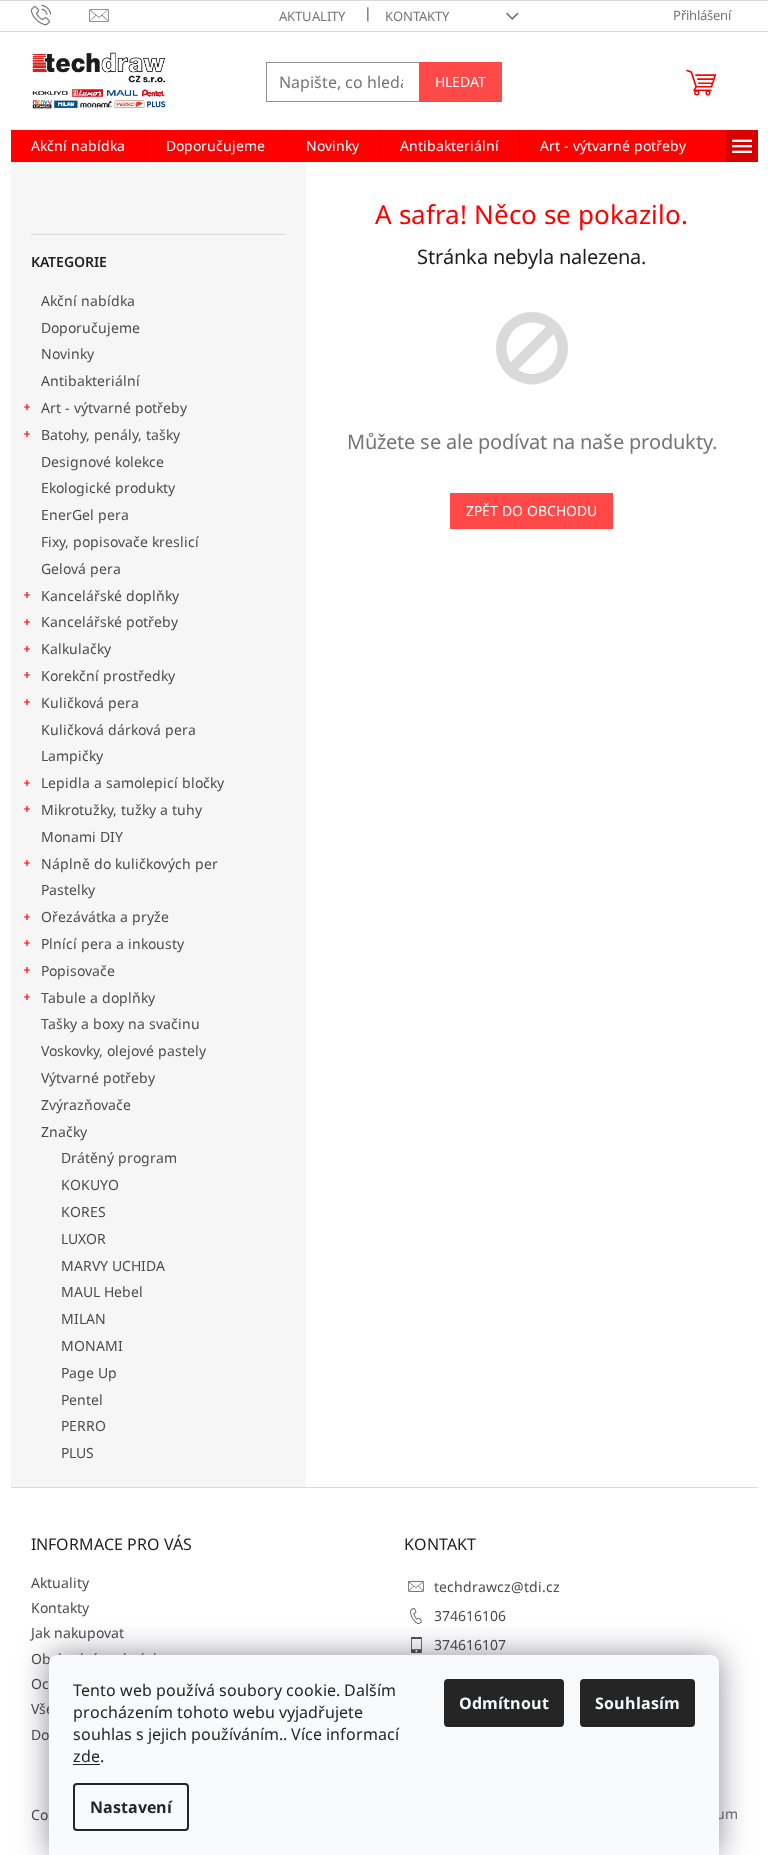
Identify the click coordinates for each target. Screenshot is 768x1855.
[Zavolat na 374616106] (60, 14)
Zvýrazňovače (88, 1104)
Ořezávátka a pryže (105, 916)
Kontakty (417, 16)
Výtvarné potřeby (98, 1077)
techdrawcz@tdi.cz (497, 1586)
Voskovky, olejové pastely (123, 1050)
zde (86, 1756)
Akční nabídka (88, 300)
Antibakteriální (90, 380)
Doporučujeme (90, 327)
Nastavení (131, 1807)
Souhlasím (637, 1703)
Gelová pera (81, 568)
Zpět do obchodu (531, 510)
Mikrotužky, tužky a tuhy (121, 809)
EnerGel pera (85, 514)
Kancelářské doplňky (110, 595)
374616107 (470, 1644)
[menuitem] (78, 146)
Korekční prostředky (108, 675)
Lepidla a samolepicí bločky (132, 782)
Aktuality (312, 16)
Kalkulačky (76, 648)
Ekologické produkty (108, 487)
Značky (64, 1131)
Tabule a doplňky (98, 997)
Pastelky (68, 889)
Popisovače (78, 970)
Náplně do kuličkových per (129, 863)
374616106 (470, 1615)
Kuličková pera (90, 702)
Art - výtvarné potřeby (114, 407)
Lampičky (72, 755)
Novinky (67, 353)
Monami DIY (82, 836)
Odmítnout (504, 1703)
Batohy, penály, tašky (110, 434)
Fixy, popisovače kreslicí (120, 541)
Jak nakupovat (77, 1632)
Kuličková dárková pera (118, 729)
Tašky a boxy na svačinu (120, 1023)
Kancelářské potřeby (109, 621)
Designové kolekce (102, 461)
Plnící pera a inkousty (112, 943)
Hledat (460, 81)
